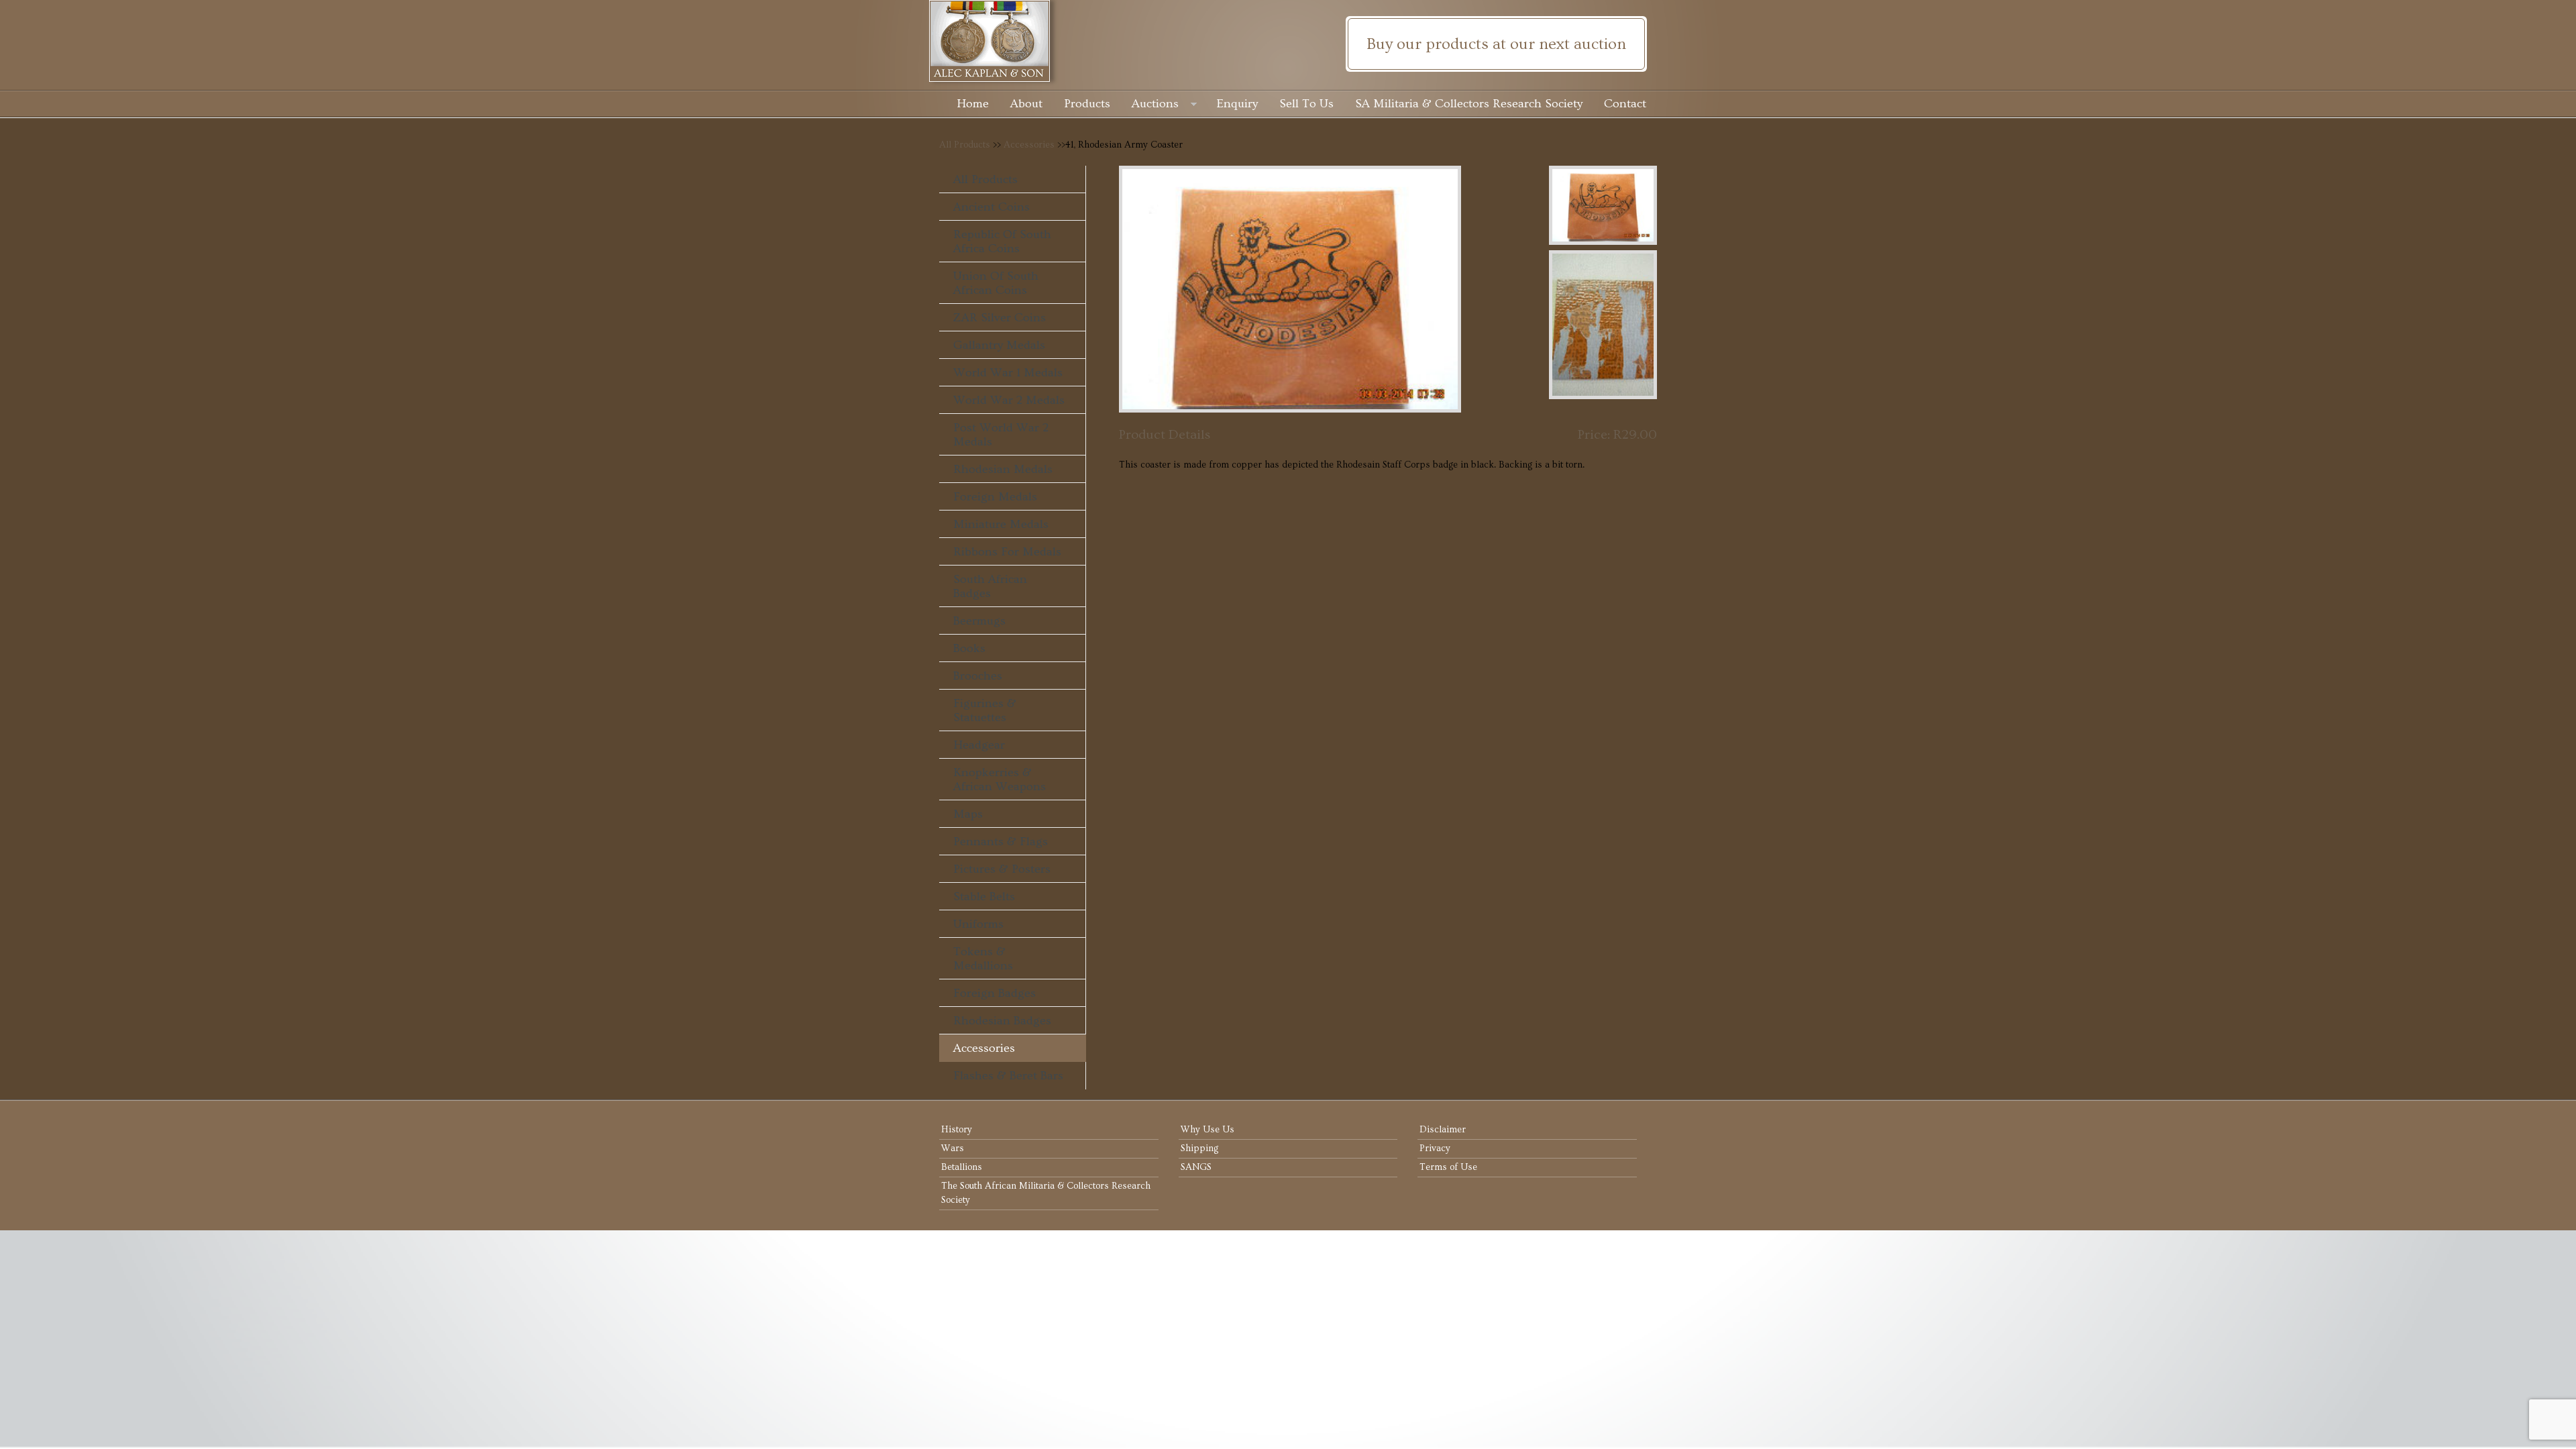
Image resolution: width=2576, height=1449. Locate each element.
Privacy (1435, 1148)
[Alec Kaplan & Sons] (1288, 41)
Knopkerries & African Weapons (1000, 780)
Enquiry (1237, 104)
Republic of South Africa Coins (1002, 241)
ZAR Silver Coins (1000, 318)
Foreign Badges (995, 993)
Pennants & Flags (1001, 842)
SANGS (1196, 1167)
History (957, 1130)
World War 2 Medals (1009, 400)
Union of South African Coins (996, 283)
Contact (1625, 104)
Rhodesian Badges (1002, 1021)
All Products (965, 145)
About (1026, 104)
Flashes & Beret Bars (1008, 1076)
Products (1087, 104)
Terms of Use (1448, 1167)
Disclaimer (1443, 1130)
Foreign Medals (995, 497)
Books (969, 648)
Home (973, 104)
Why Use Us (1207, 1130)
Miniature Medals (1001, 524)
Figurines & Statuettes (985, 710)
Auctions (1155, 104)
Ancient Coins (991, 207)
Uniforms (978, 924)
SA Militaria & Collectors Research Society (1469, 104)
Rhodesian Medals (1003, 469)
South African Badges (990, 586)
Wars (953, 1148)
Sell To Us (1306, 104)
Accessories (1029, 145)
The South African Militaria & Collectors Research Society (1046, 1193)
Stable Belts (984, 897)
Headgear (979, 745)
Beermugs (979, 621)
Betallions (962, 1167)
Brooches (978, 676)
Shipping (1199, 1148)
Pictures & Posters (1002, 869)
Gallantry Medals (999, 345)
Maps (968, 814)
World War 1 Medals (1008, 373)
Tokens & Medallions (983, 959)
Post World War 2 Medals (1001, 435)
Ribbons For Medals (1007, 552)
